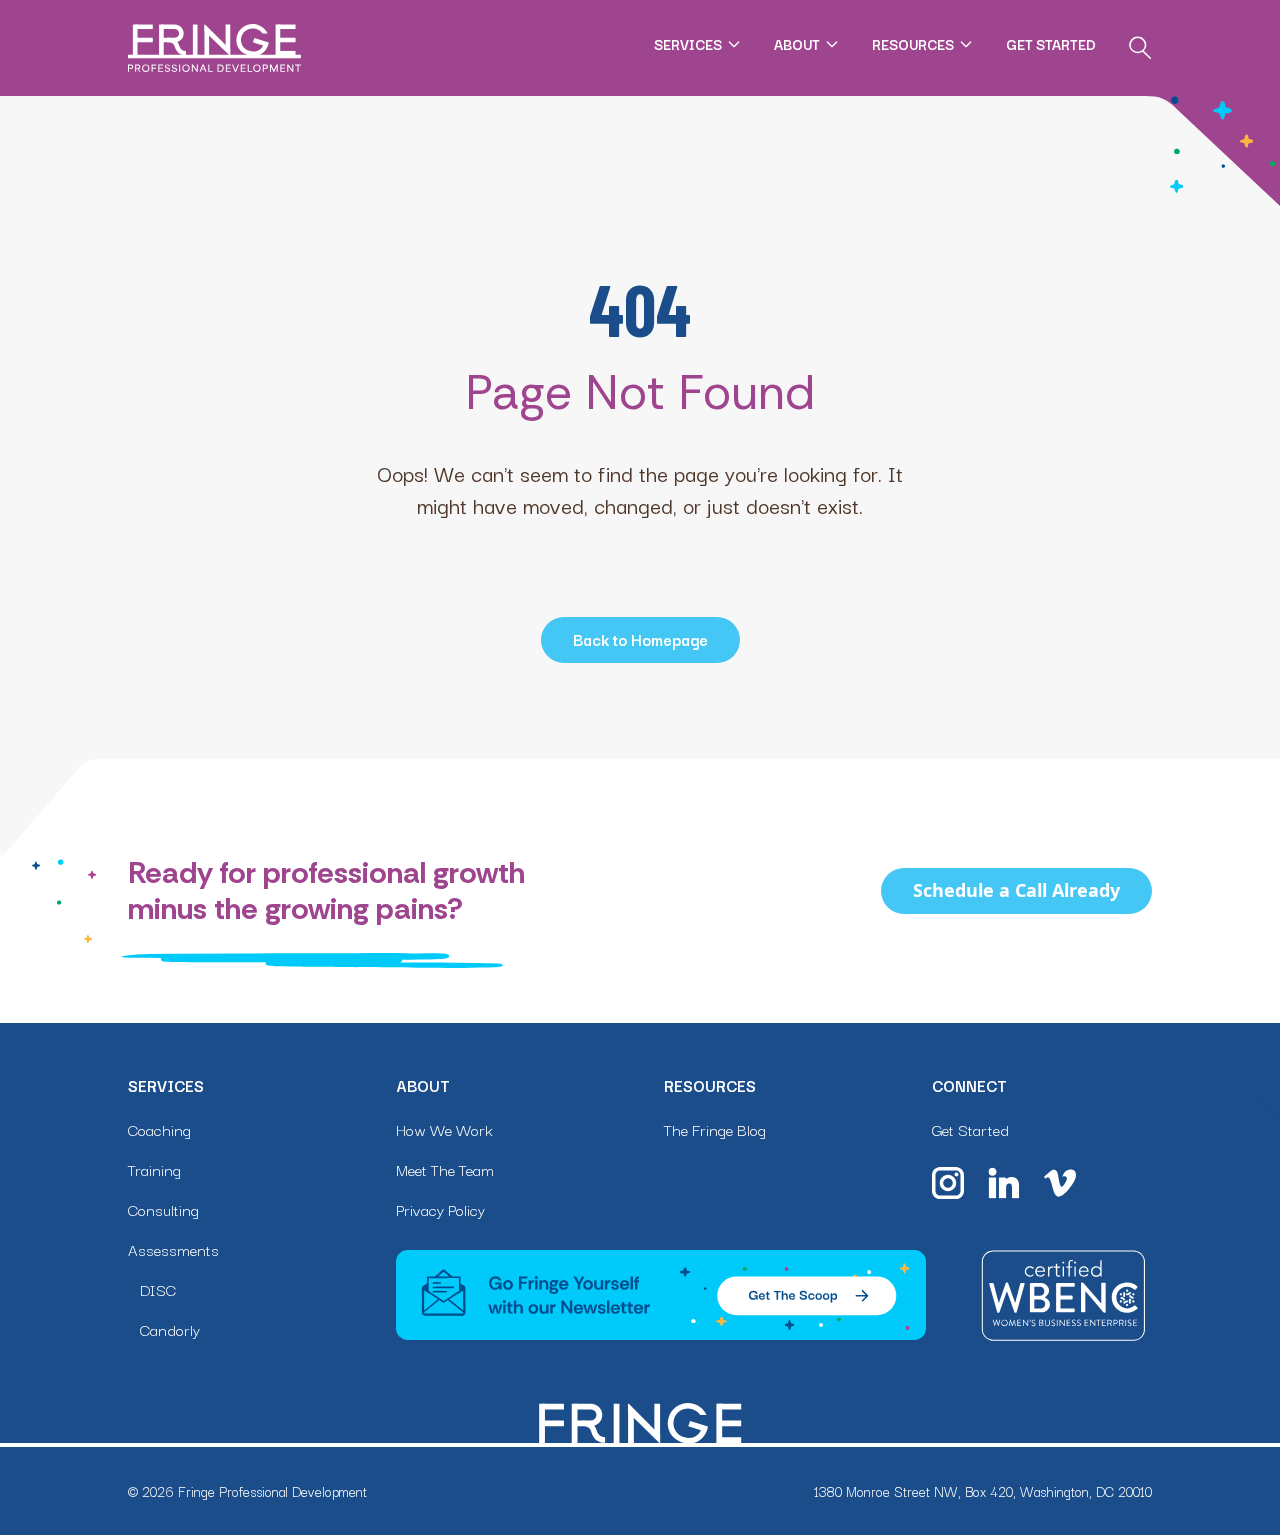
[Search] (1140, 48)
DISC (158, 1289)
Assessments (173, 1249)
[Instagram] (948, 1183)
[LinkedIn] (1004, 1183)
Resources (913, 44)
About (797, 44)
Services (688, 44)
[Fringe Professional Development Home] (214, 48)
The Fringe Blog (715, 1129)
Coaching (159, 1129)
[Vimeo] (1060, 1183)
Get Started (1051, 44)
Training (154, 1169)
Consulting (163, 1209)
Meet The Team (445, 1169)
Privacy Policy (440, 1209)
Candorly (170, 1329)
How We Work (444, 1129)
